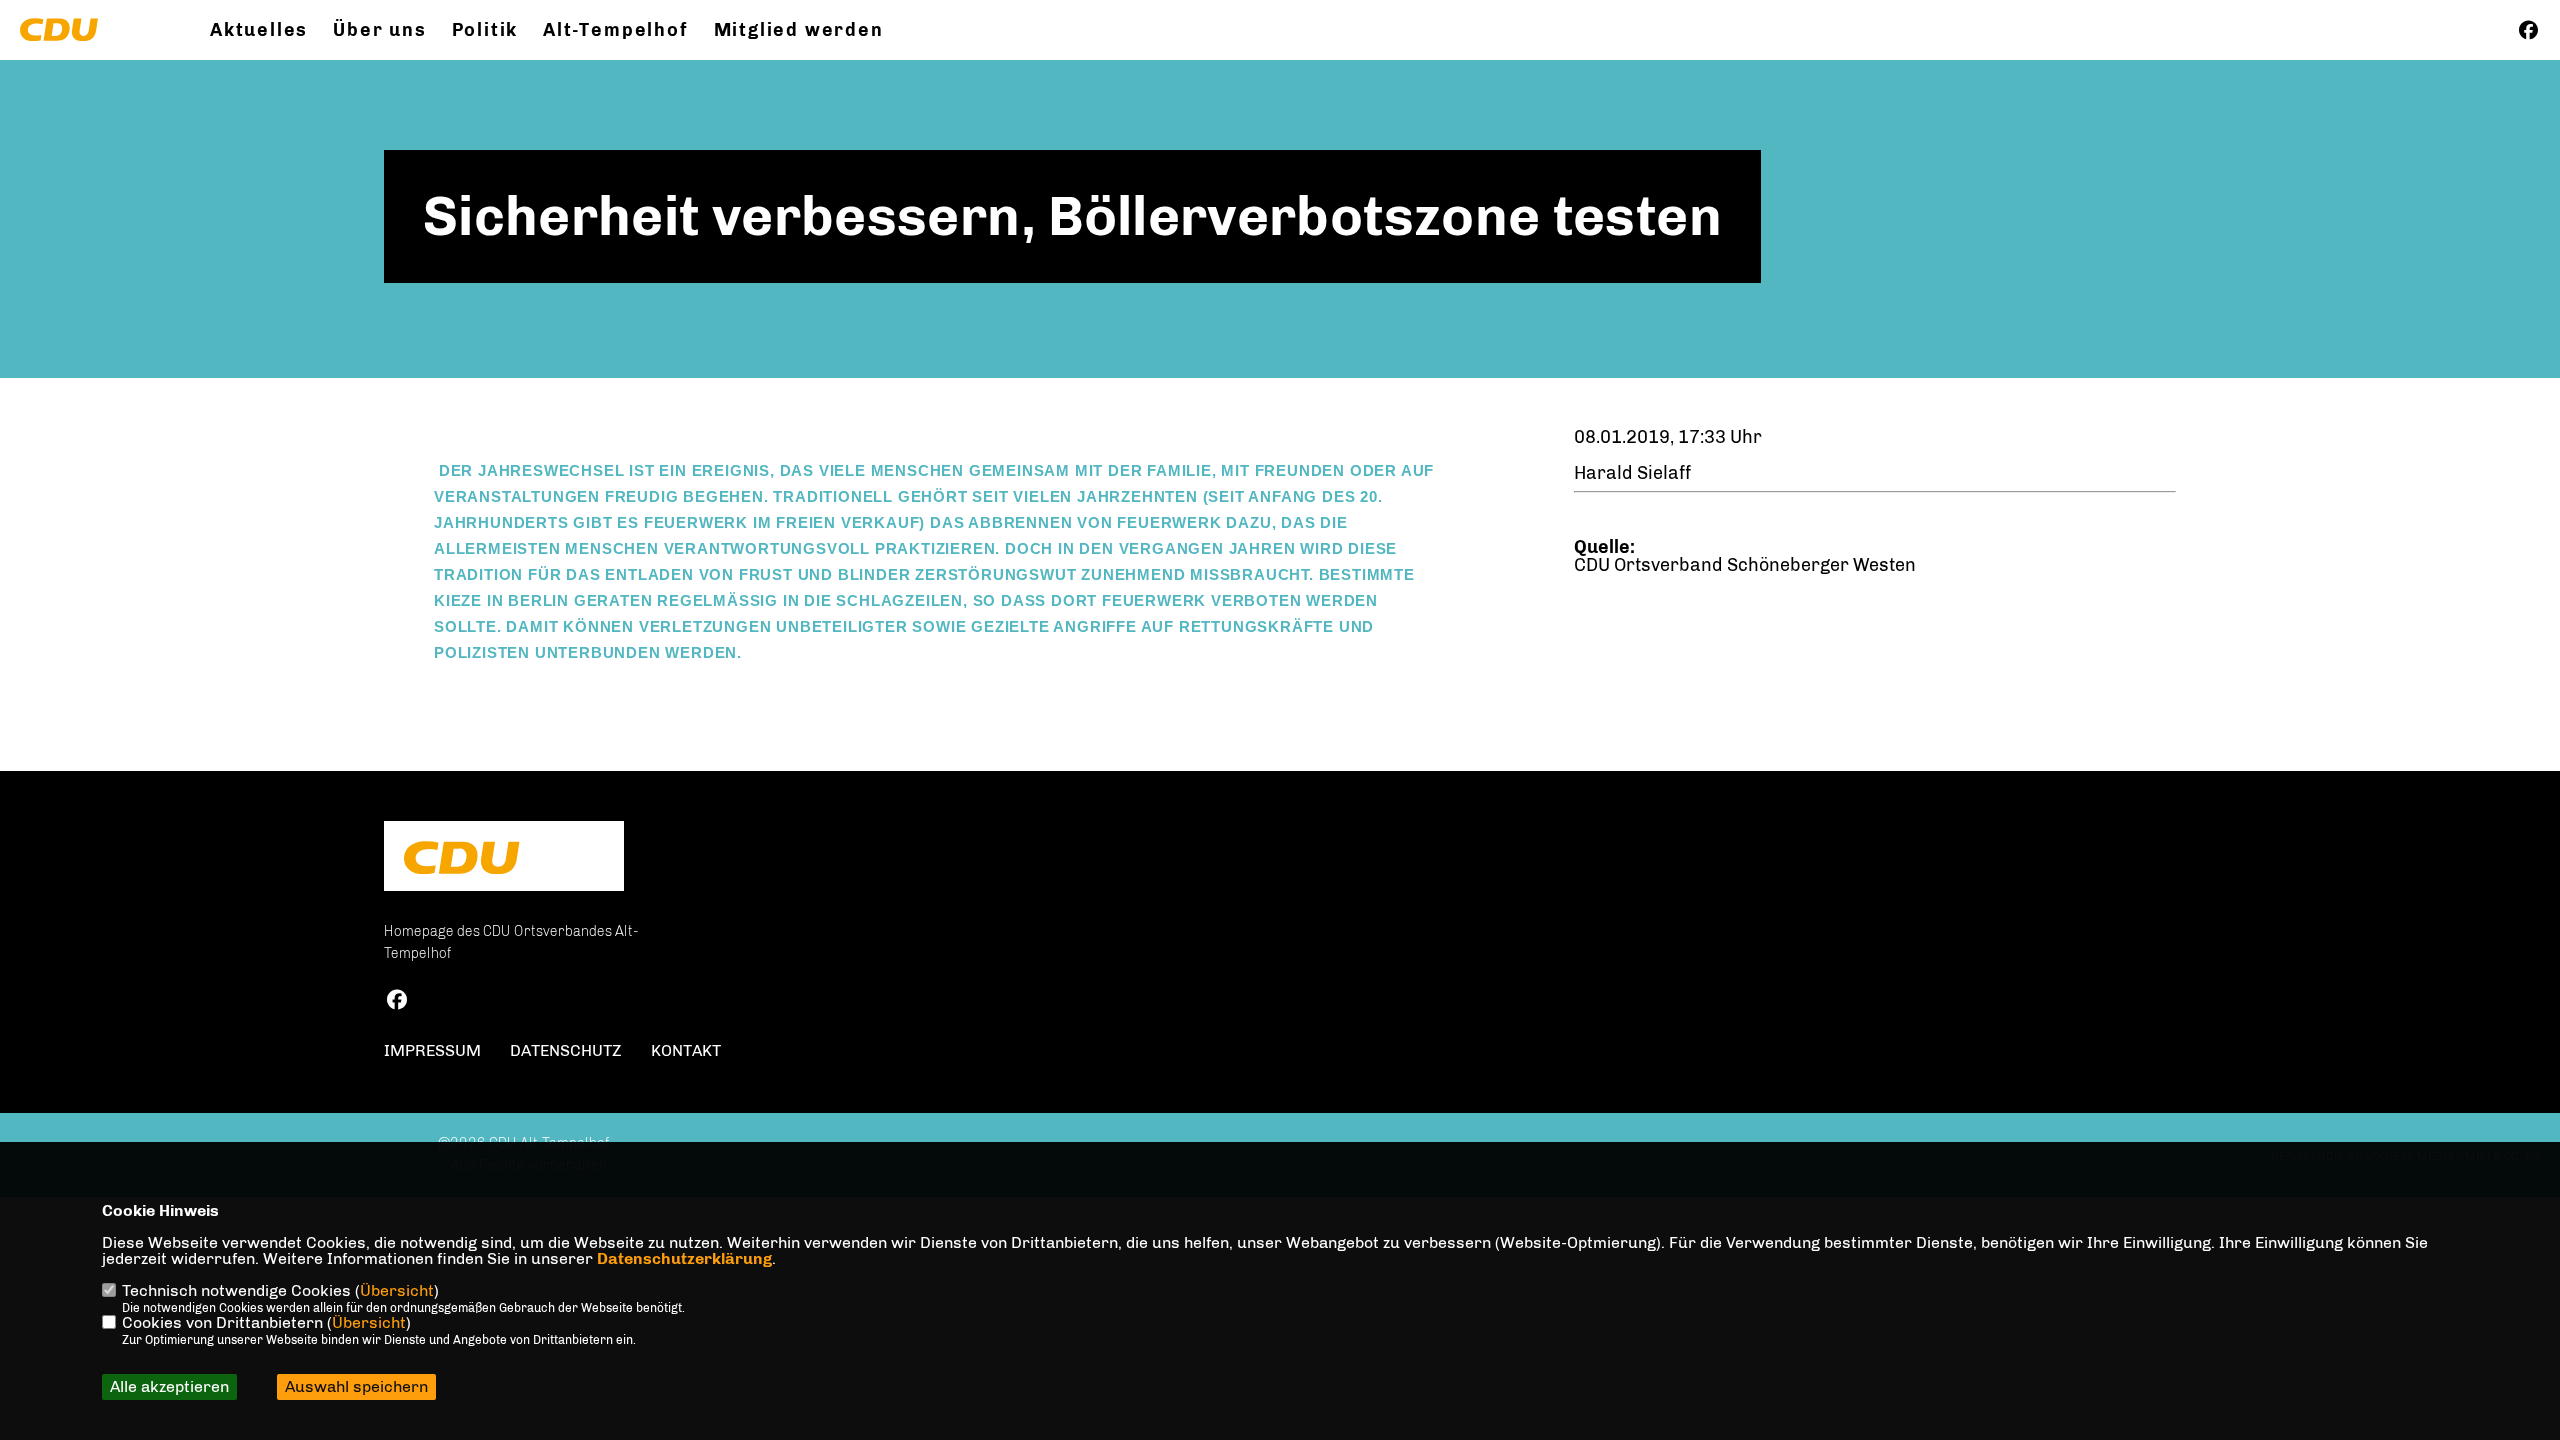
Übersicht (397, 1290)
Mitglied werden (799, 30)
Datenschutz (566, 1050)
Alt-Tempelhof (615, 30)
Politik (485, 30)
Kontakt (686, 1050)
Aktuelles (259, 30)
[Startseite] (504, 858)
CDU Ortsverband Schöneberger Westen (1745, 565)
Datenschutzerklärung (684, 1258)
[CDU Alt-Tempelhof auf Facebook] (396, 1002)
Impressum (432, 1050)
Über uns (379, 30)
